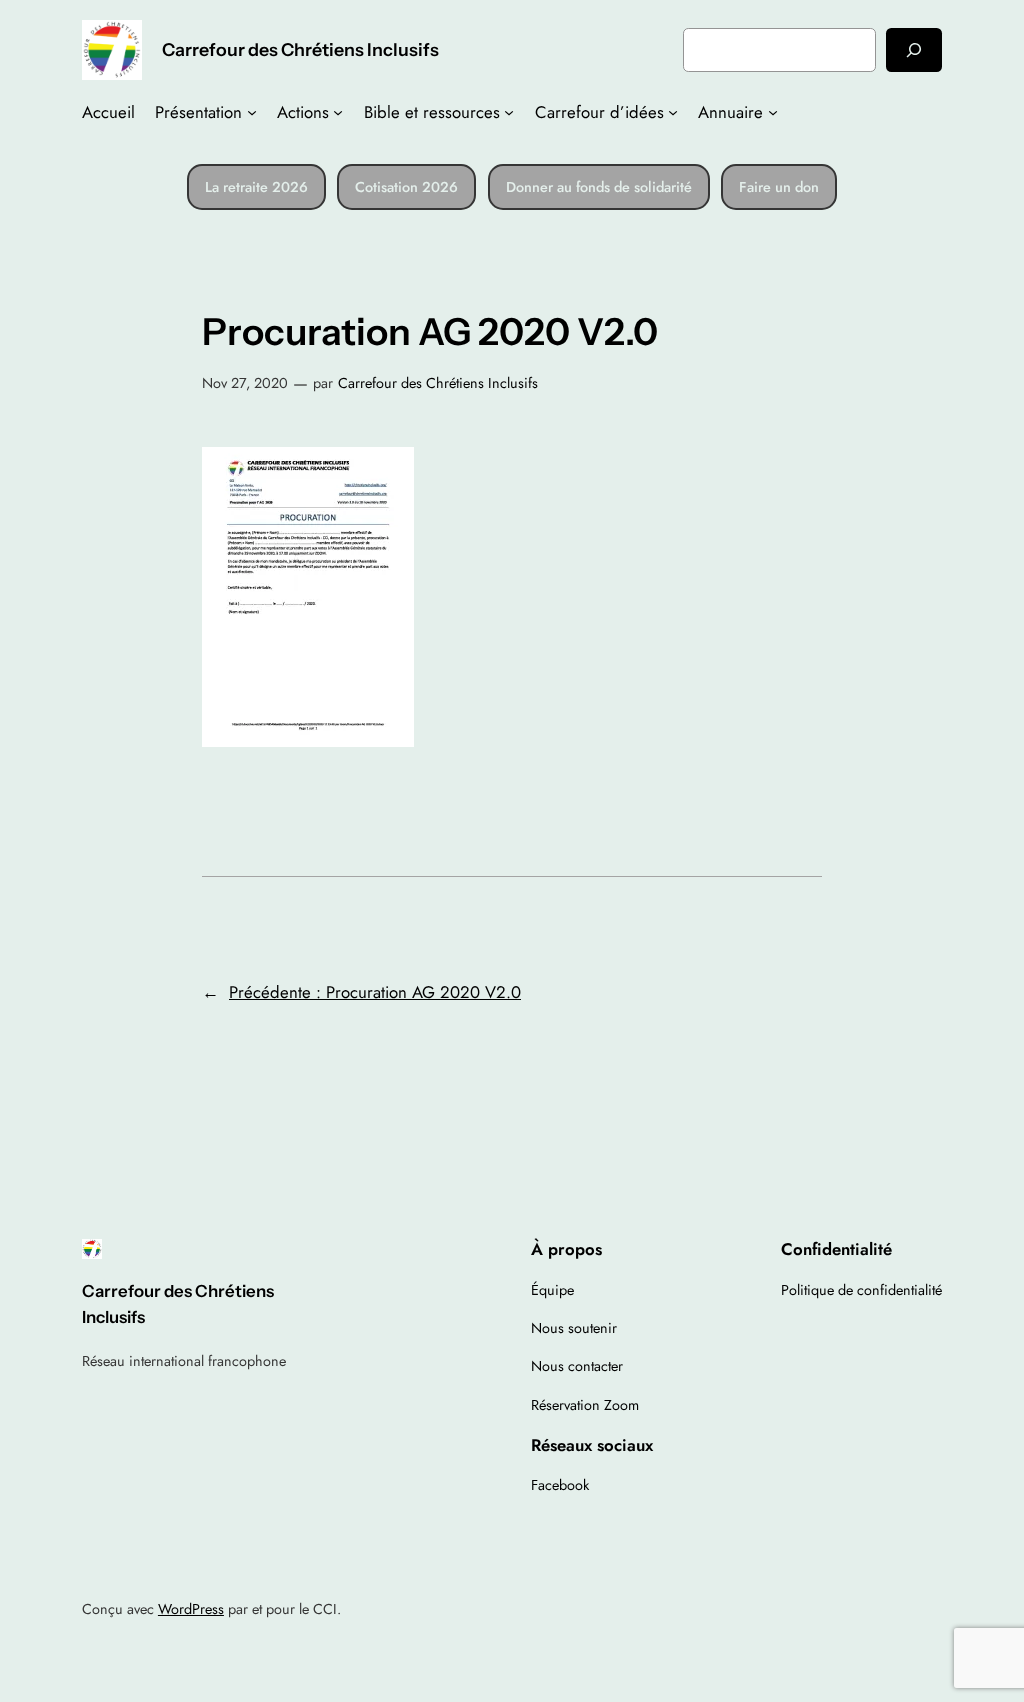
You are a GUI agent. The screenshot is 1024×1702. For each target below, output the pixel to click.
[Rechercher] (914, 49)
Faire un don (779, 187)
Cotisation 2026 (406, 187)
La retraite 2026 (256, 187)
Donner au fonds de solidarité (599, 187)
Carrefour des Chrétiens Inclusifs (300, 49)
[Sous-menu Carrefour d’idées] (673, 112)
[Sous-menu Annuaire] (773, 112)
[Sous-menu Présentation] (252, 112)
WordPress (191, 1609)
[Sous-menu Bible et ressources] (509, 112)
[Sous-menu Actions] (338, 112)
